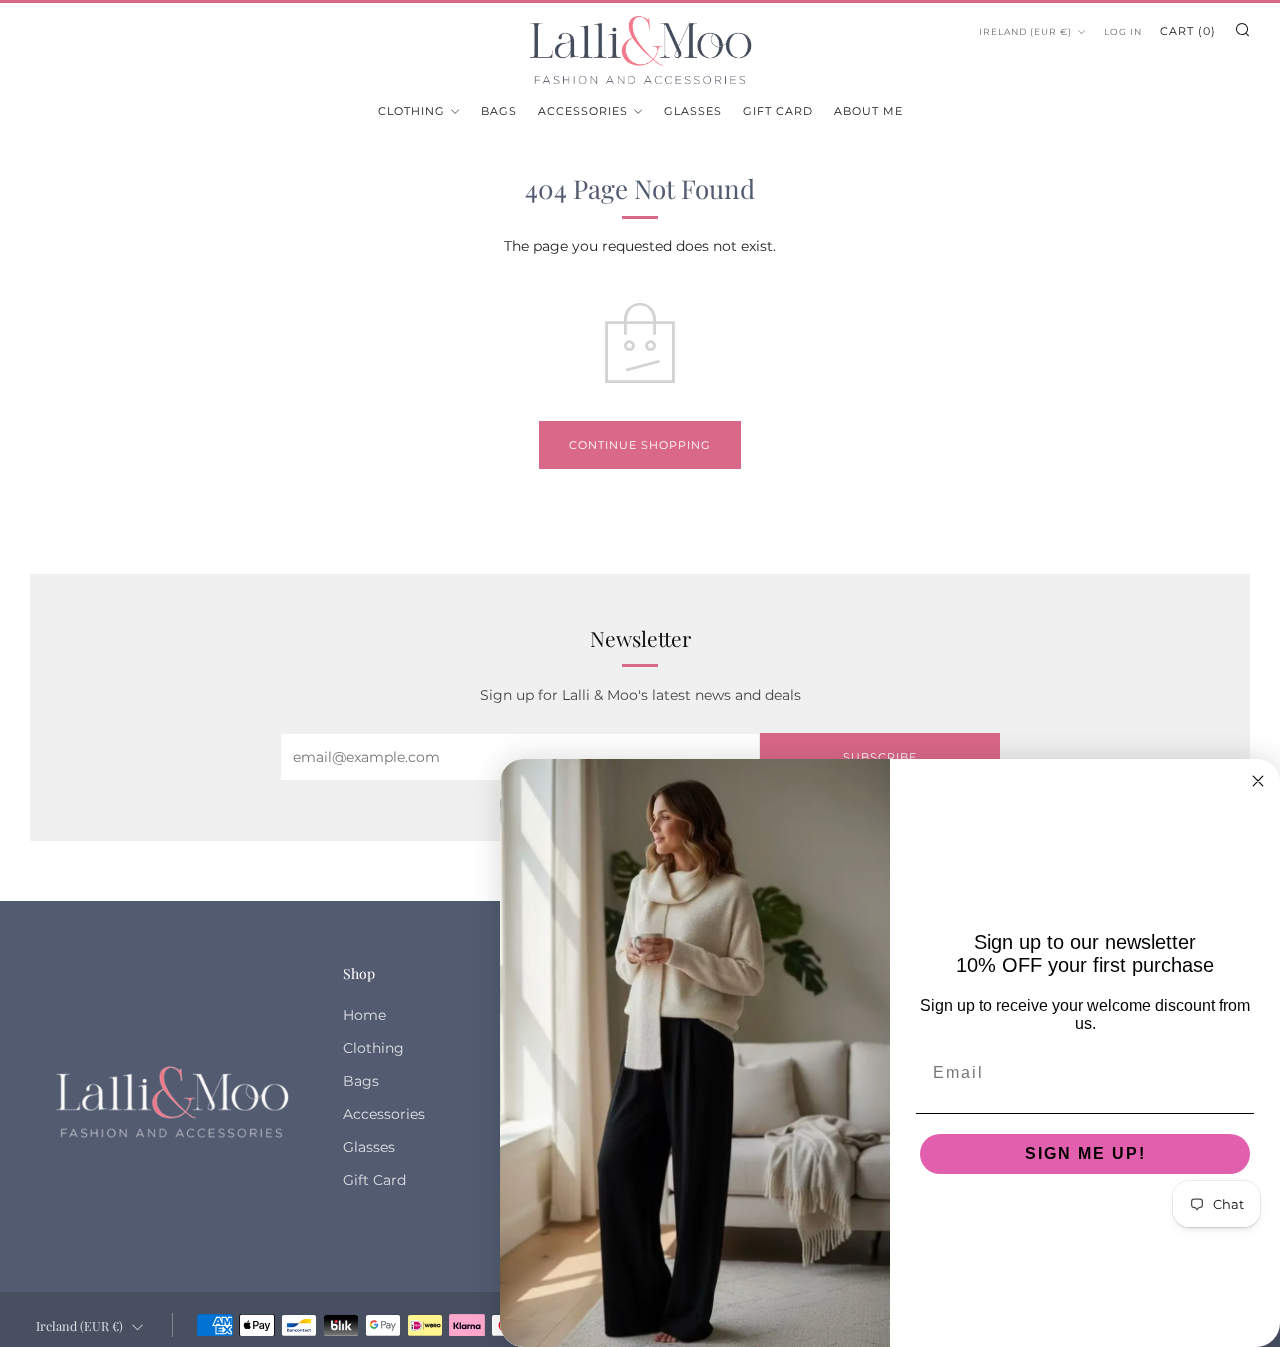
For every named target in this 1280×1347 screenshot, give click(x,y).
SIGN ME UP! (1085, 1153)
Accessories (583, 111)
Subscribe (880, 757)
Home (364, 1015)
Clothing (411, 111)
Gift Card (778, 111)
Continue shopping (640, 445)
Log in (1123, 31)
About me (868, 111)
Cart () (1188, 31)
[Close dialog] (1258, 781)
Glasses (693, 111)
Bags (499, 111)
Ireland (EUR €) (1025, 31)
